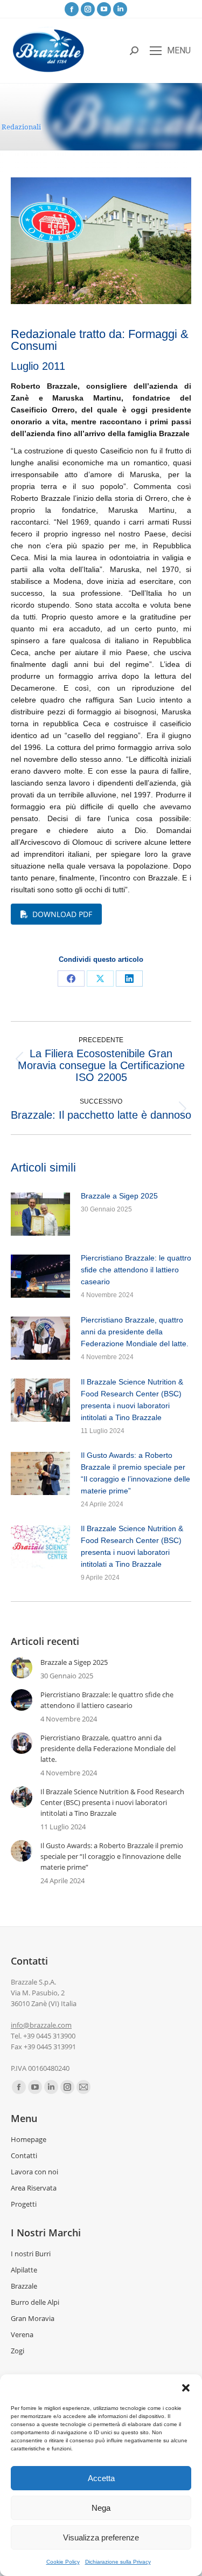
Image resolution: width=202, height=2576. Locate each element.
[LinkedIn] (129, 979)
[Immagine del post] (40, 1214)
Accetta (101, 2478)
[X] (100, 979)
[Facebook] (71, 979)
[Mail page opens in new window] (83, 2087)
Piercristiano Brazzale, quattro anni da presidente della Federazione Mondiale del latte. (135, 1332)
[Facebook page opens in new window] (72, 9)
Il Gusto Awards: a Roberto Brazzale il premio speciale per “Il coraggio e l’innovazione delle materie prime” (135, 1473)
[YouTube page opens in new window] (104, 9)
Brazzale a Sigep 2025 (119, 1196)
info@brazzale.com (41, 2025)
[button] (186, 2388)
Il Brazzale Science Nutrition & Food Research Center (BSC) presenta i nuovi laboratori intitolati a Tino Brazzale (132, 1400)
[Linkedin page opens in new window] (120, 9)
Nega (101, 2508)
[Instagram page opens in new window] (88, 9)
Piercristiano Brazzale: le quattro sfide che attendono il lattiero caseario (136, 1270)
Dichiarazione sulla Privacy (118, 2562)
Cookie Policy (63, 2562)
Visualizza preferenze (101, 2537)
